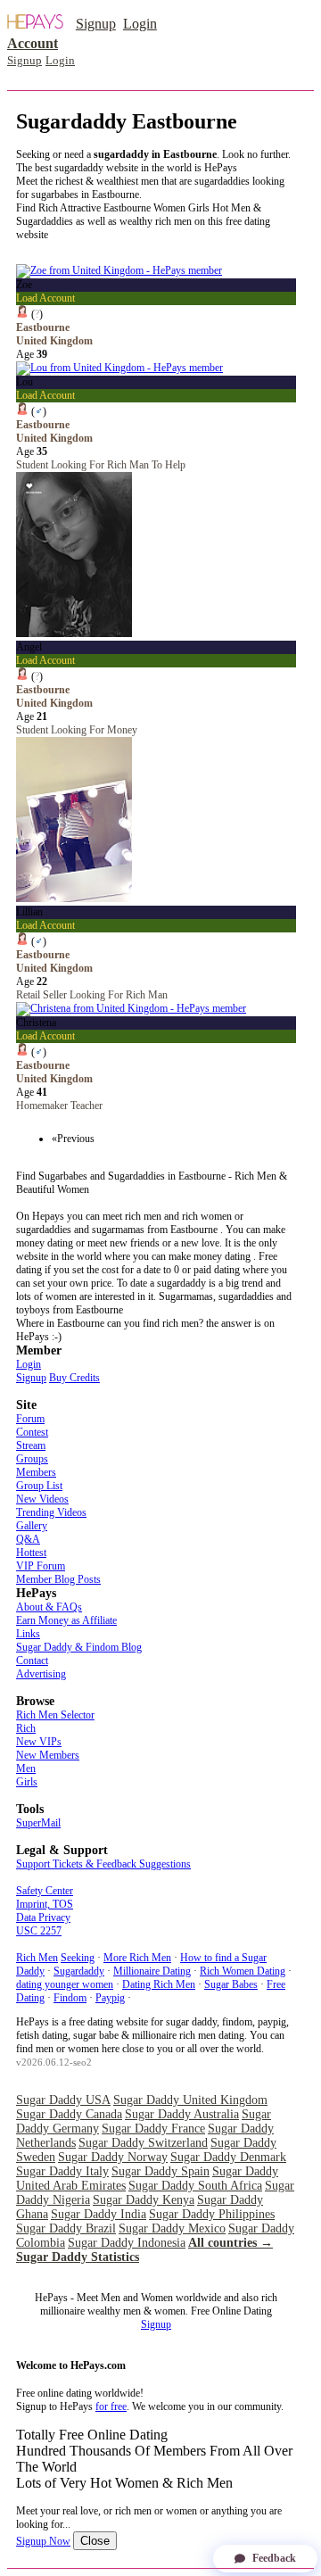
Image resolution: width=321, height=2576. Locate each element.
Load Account (45, 298)
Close (95, 2541)
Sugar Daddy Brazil (66, 2228)
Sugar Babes (231, 1984)
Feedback (274, 2558)
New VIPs (39, 1742)
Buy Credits (74, 1378)
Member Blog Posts (58, 1579)
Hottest (31, 1553)
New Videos (42, 1499)
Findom (70, 1998)
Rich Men (37, 1958)
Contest (32, 1432)
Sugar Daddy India (99, 2214)
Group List (39, 1486)
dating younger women (65, 1984)
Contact (32, 1661)
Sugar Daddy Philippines (212, 2214)
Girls (27, 1782)
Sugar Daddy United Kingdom (190, 2100)
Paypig (110, 1998)
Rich (26, 1728)
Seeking (78, 1958)
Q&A (28, 1539)
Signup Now (43, 2541)
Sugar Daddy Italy (62, 2171)
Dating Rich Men (159, 1984)
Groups (32, 1459)
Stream (31, 1445)
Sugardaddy (79, 1971)
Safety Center (45, 1891)
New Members (48, 1755)
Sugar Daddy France (153, 2129)
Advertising (41, 1674)
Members (36, 1472)
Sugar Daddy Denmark (228, 2157)
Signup (96, 24)
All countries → (230, 2243)
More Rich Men (137, 1958)
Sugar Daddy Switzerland (143, 2143)
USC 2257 (39, 1931)
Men (26, 1768)
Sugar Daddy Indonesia (127, 2243)
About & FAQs (49, 1607)
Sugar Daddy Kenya (144, 2200)
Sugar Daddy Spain (160, 2171)
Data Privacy (43, 1918)
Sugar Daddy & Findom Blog (79, 1647)
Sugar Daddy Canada (69, 2114)
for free (111, 2406)
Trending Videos (51, 1512)
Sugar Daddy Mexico (172, 2228)
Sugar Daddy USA (63, 2100)
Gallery (32, 1526)
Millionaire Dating (152, 1971)
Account (33, 43)
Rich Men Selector (55, 1715)
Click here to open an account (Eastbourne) (107, 248)
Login (140, 24)
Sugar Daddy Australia (182, 2114)
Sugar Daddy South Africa (195, 2186)
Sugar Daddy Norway (113, 2157)
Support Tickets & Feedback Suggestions (103, 1864)
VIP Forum (41, 1566)
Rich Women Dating (243, 1971)
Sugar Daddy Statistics (78, 2257)
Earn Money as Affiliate (66, 1620)
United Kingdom (54, 341)
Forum (30, 1419)
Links (28, 1634)
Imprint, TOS (45, 1904)
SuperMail (38, 1823)
